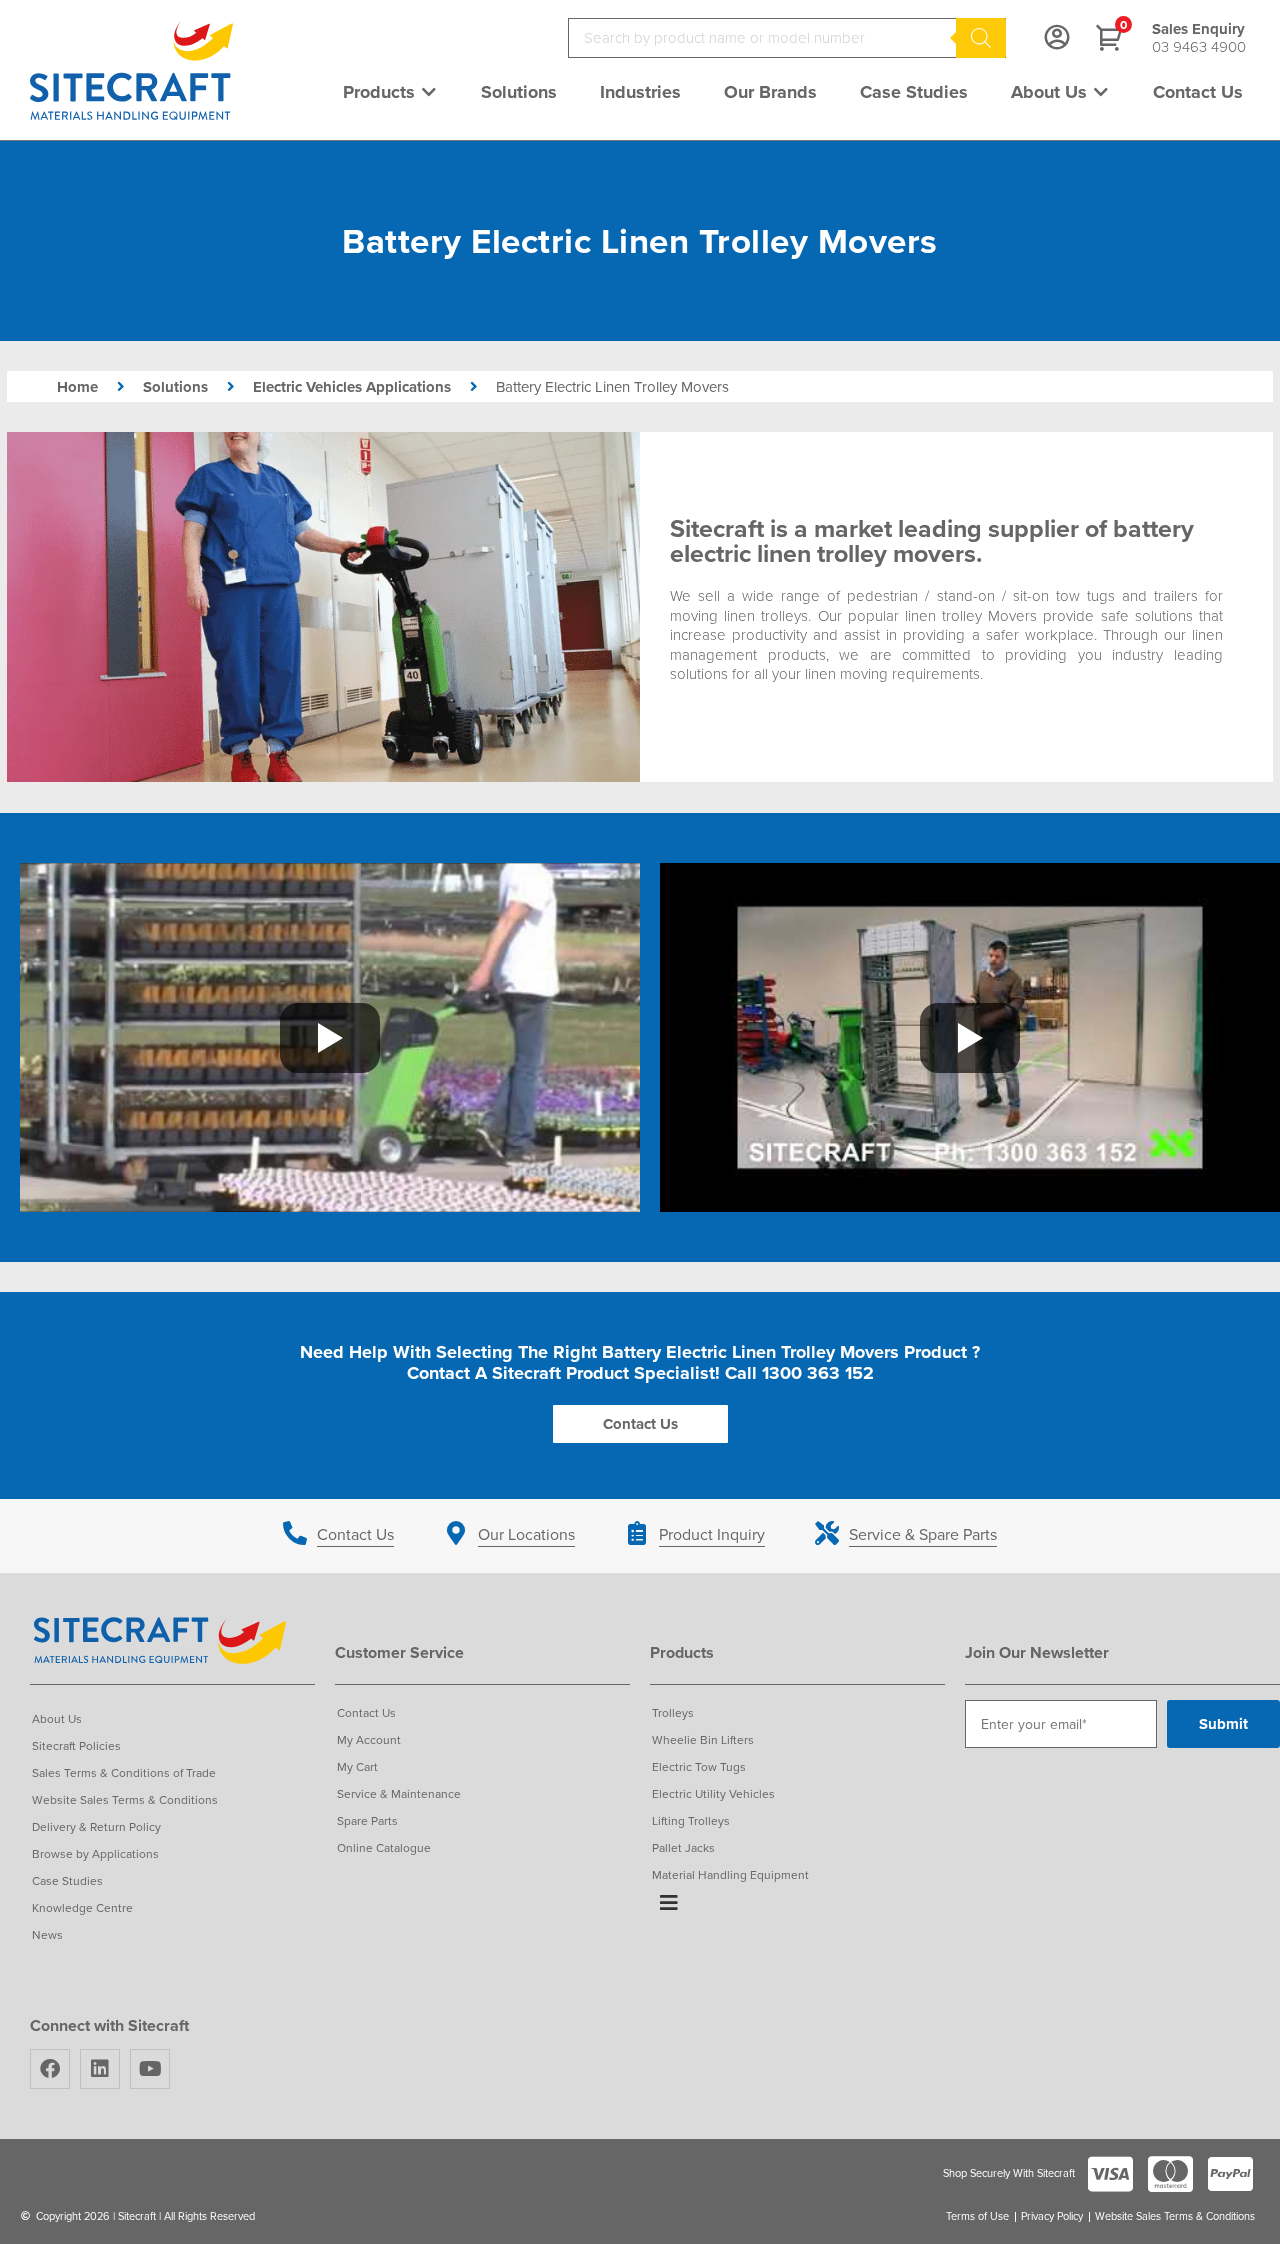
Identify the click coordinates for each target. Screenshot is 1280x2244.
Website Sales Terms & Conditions (125, 1799)
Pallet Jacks (683, 1847)
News (47, 1934)
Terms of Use (977, 2216)
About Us (57, 1718)
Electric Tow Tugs (699, 1766)
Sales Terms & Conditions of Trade (124, 1772)
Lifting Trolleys (691, 1820)
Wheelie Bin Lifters (703, 1739)
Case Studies (67, 1880)
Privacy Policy (1052, 2216)
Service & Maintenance (399, 1793)
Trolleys (673, 1712)
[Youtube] (150, 2069)
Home (77, 387)
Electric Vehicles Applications (352, 387)
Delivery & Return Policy (96, 1826)
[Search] (981, 38)
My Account (369, 1739)
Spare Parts (367, 1820)
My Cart (357, 1766)
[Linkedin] (100, 2069)
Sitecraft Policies (76, 1745)
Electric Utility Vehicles (713, 1793)
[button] (390, 92)
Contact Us (366, 1712)
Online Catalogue (384, 1847)
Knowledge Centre (82, 1907)
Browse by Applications (95, 1853)
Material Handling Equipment (730, 1874)
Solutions (175, 387)
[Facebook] (50, 2069)
